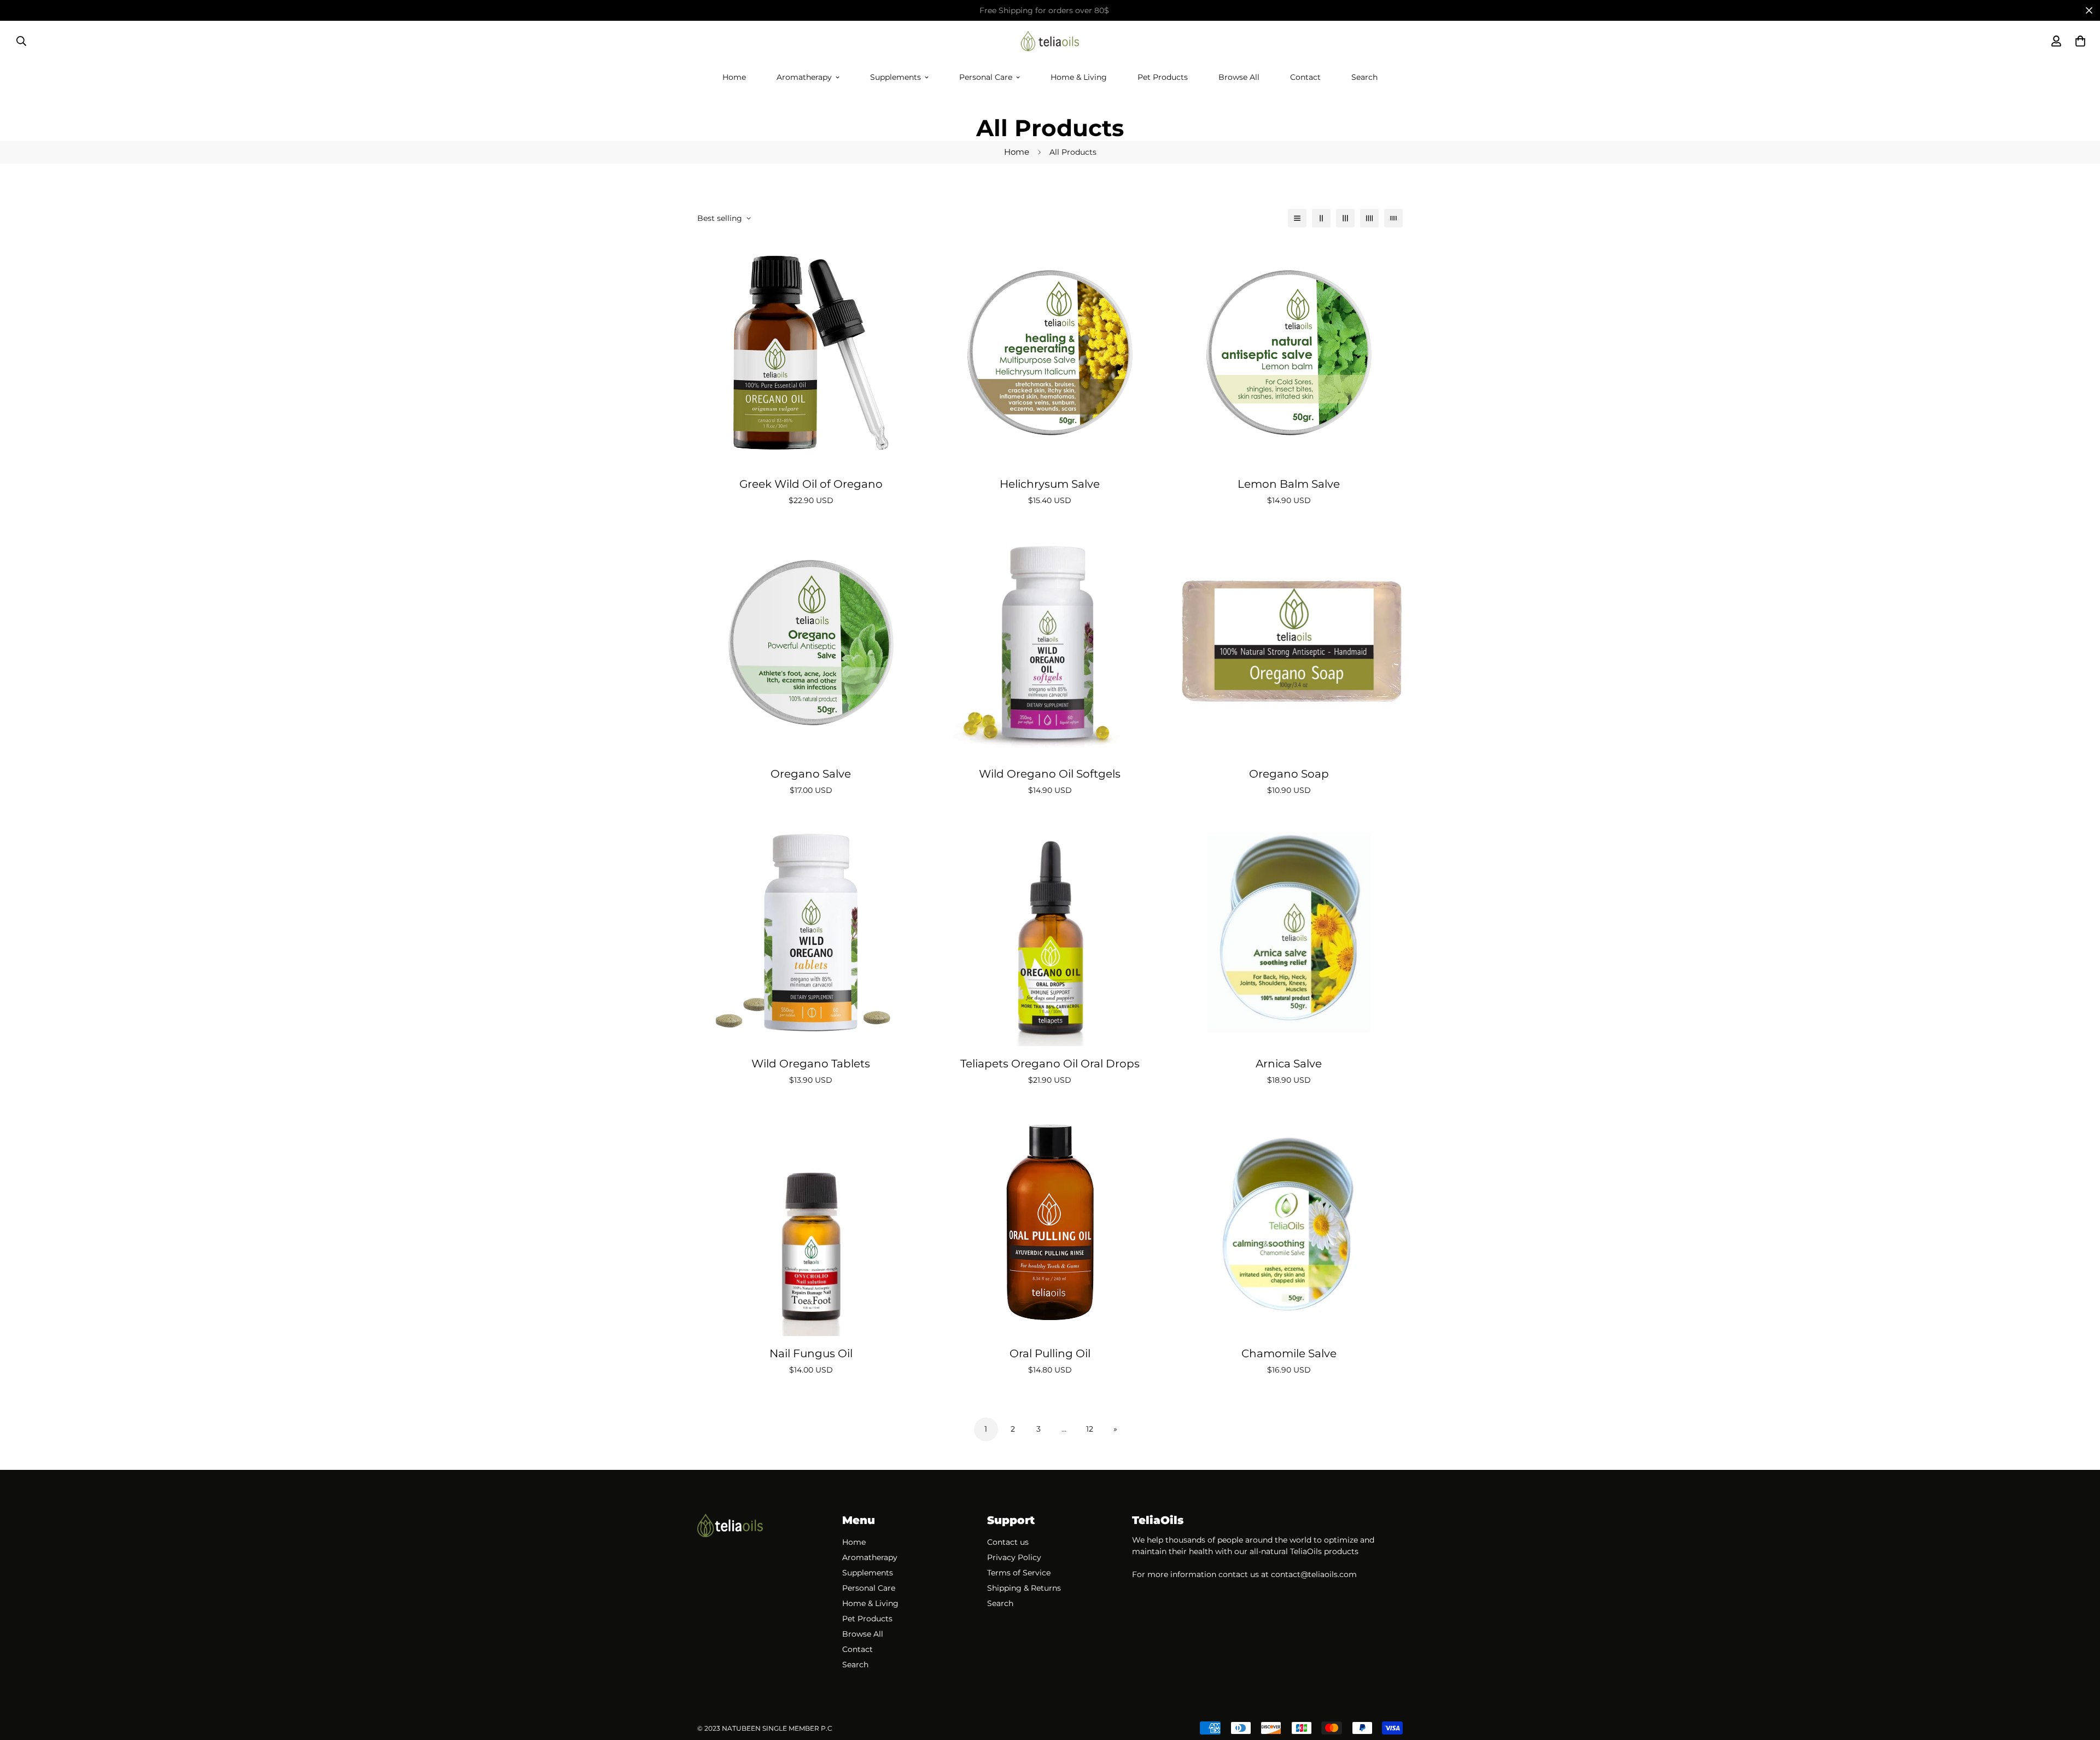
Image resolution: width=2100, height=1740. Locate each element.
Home (734, 77)
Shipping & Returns (1024, 1588)
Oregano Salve (811, 774)
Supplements (896, 77)
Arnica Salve (1289, 1064)
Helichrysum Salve (1050, 484)
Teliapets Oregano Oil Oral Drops (1050, 1064)
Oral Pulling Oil (1050, 1353)
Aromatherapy (804, 77)
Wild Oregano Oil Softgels (1050, 774)
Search (1364, 77)
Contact (1305, 77)
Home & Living (1079, 77)
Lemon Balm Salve (1289, 484)
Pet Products (1163, 77)
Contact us (1008, 1542)
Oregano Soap (1289, 774)
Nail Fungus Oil (811, 1353)
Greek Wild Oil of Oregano (811, 484)
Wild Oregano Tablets (811, 1064)
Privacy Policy (1014, 1557)
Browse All (1239, 77)
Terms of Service (1019, 1573)
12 (1090, 1429)
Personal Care (986, 77)
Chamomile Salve (1289, 1353)
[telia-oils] (1050, 41)
